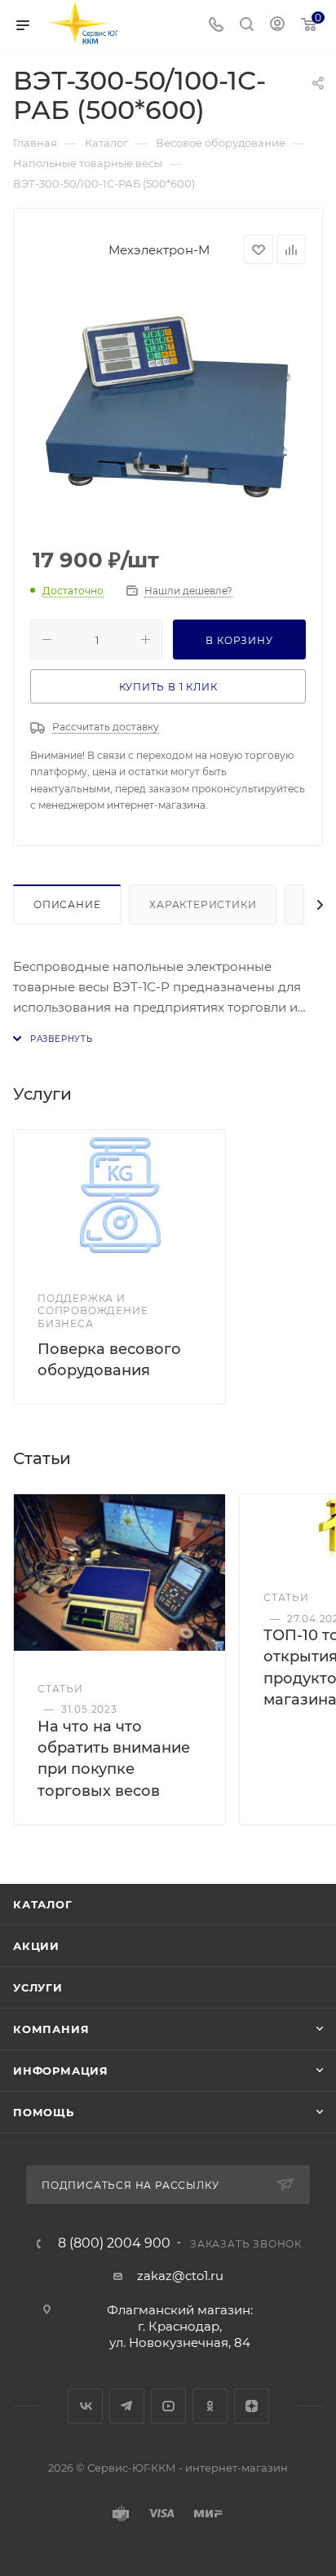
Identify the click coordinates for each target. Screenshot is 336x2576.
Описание (67, 904)
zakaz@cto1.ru (180, 2276)
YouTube (168, 2406)
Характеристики (203, 904)
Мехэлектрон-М (159, 250)
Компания (51, 2029)
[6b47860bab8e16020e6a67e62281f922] (168, 407)
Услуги (38, 1987)
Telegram (127, 2406)
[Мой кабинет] (277, 26)
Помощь (44, 2112)
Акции (36, 1946)
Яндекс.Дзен (252, 2406)
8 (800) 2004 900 (114, 2243)
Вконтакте (85, 2406)
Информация (61, 2071)
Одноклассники (210, 2406)
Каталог (43, 1904)
